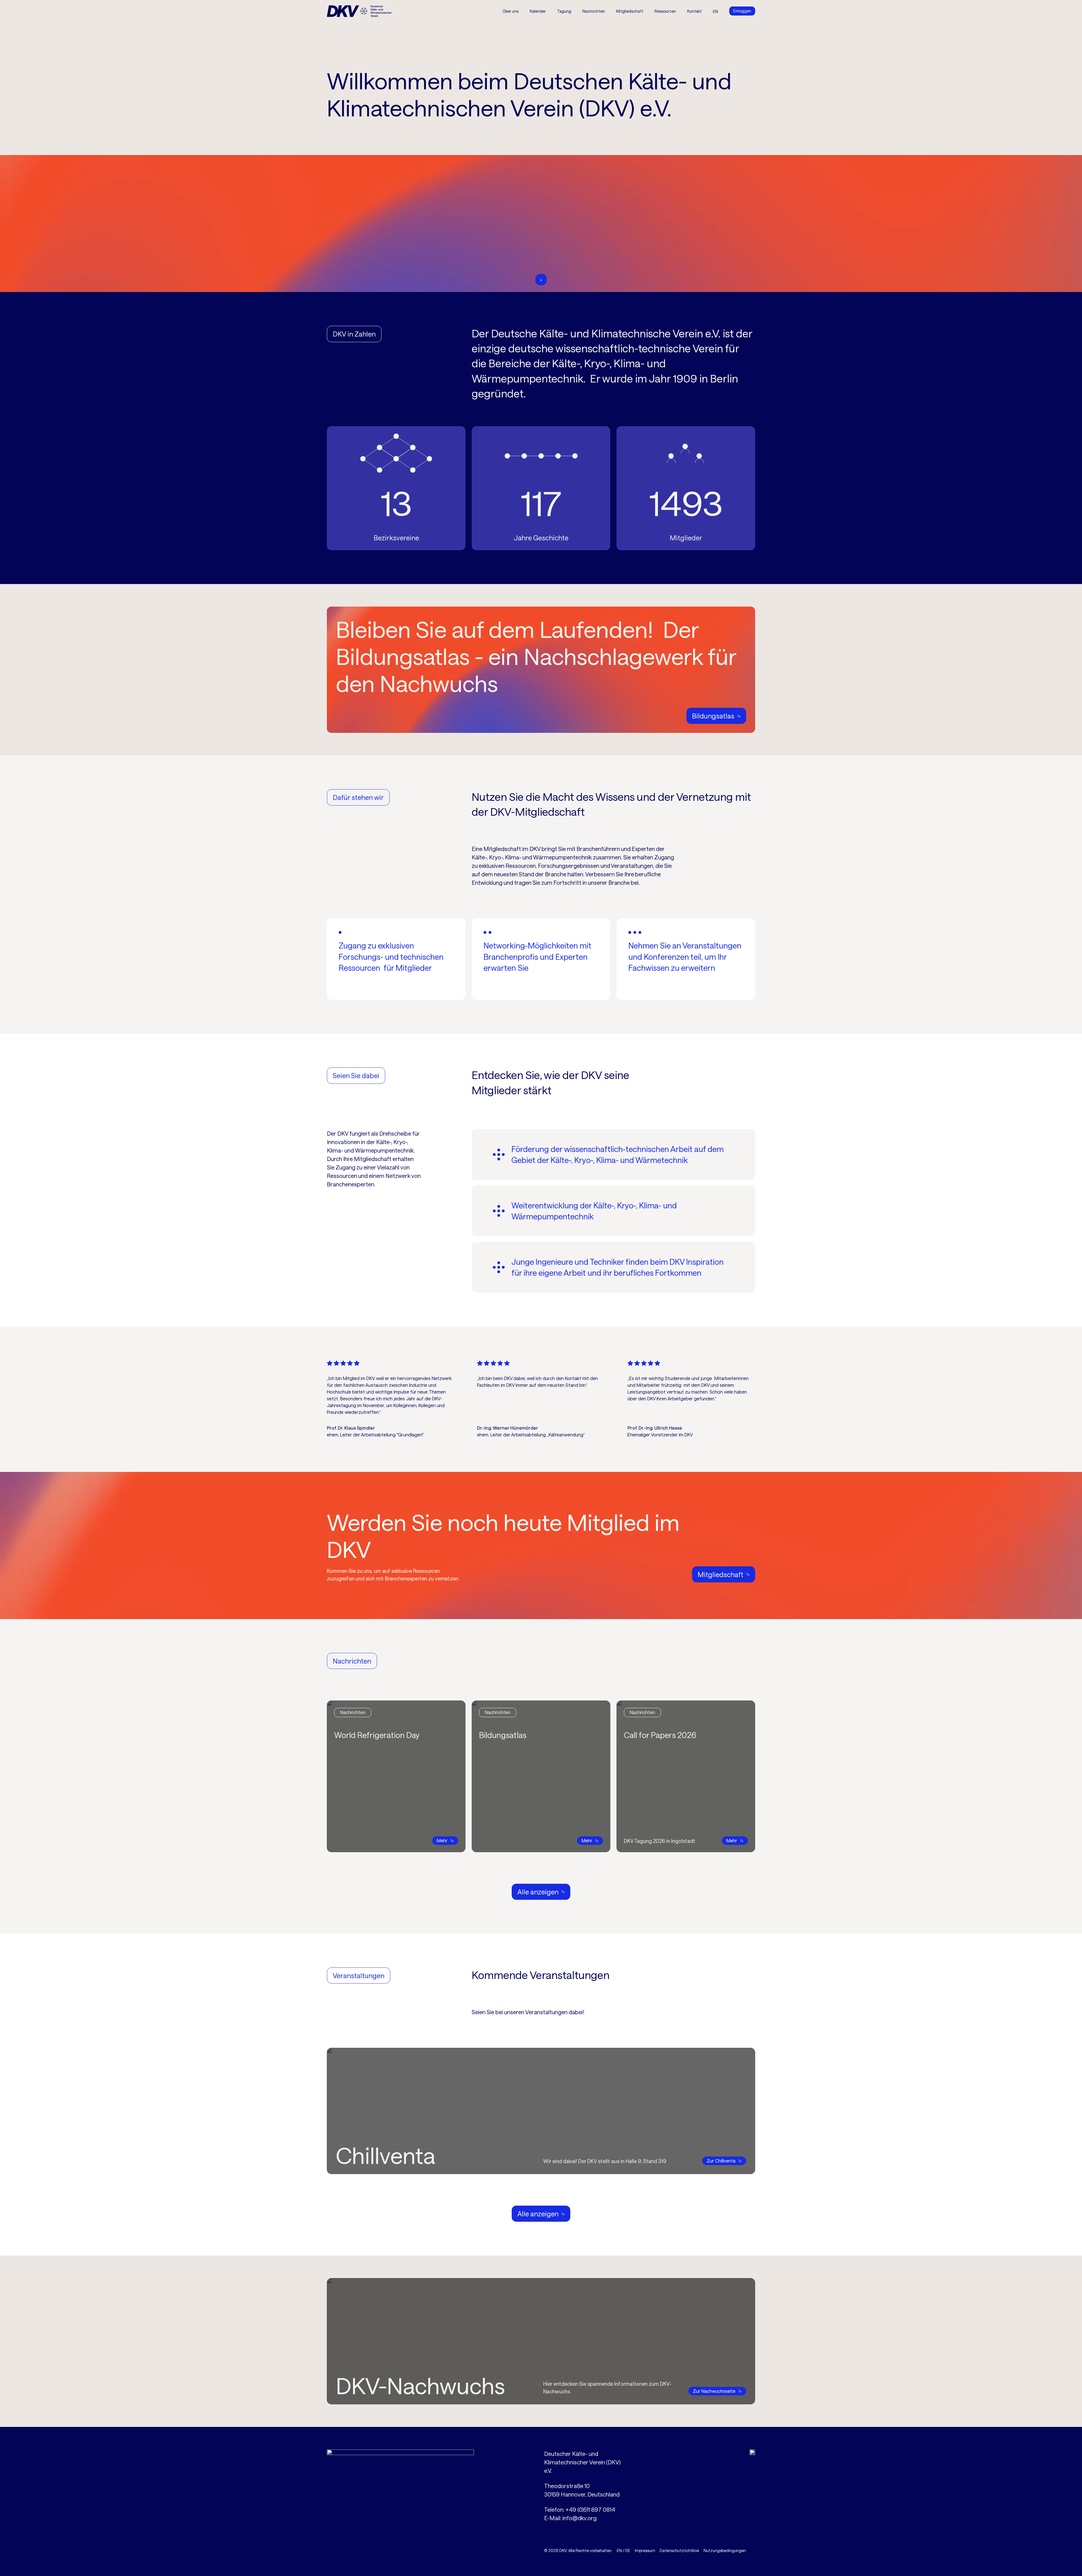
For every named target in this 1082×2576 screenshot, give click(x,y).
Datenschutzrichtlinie (679, 2550)
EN (619, 2550)
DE (628, 2550)
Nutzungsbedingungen (725, 2550)
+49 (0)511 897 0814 (590, 2509)
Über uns (511, 11)
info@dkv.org (579, 2518)
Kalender (538, 11)
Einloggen (742, 11)
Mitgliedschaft (630, 11)
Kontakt (694, 11)
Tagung (564, 11)
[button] (564, 11)
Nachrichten (594, 11)
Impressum (645, 2550)
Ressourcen (665, 11)
